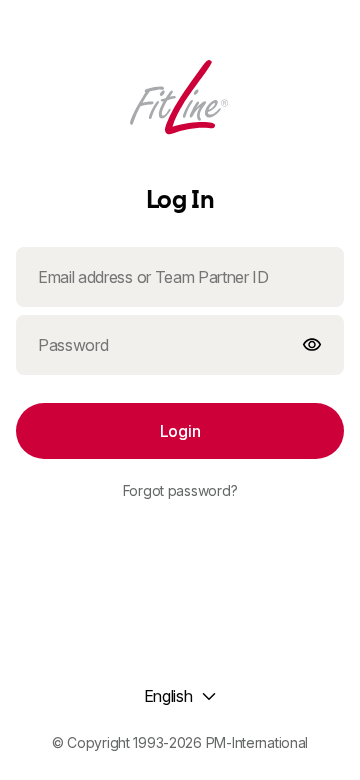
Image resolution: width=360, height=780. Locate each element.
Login (180, 431)
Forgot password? (180, 490)
